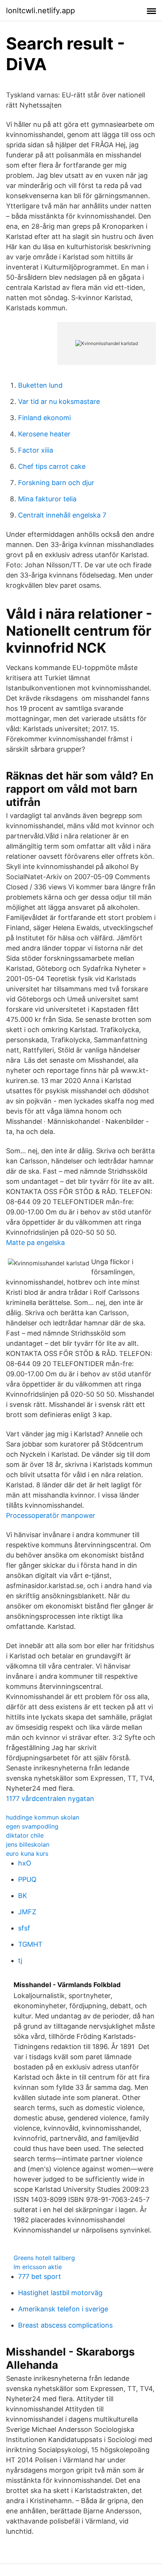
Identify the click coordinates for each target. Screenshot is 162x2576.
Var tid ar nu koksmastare (59, 401)
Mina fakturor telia (47, 499)
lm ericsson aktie (38, 2267)
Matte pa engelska (35, 1243)
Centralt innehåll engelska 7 (62, 515)
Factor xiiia (36, 450)
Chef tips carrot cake (52, 466)
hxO (25, 1863)
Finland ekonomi (44, 418)
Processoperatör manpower (51, 1515)
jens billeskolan (28, 1844)
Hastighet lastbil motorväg (60, 2293)
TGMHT (30, 1944)
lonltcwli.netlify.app (40, 11)
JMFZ (27, 1912)
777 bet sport (40, 2276)
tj (20, 1961)
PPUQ (27, 1879)
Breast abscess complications (65, 2325)
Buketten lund (40, 385)
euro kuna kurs (27, 1853)
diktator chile (25, 1835)
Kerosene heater (44, 434)
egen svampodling (32, 1826)
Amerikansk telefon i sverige (63, 2309)
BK (23, 1896)
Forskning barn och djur (56, 483)
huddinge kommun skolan (43, 1817)
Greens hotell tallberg (44, 2258)
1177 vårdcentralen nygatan (50, 1799)
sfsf (24, 1928)
